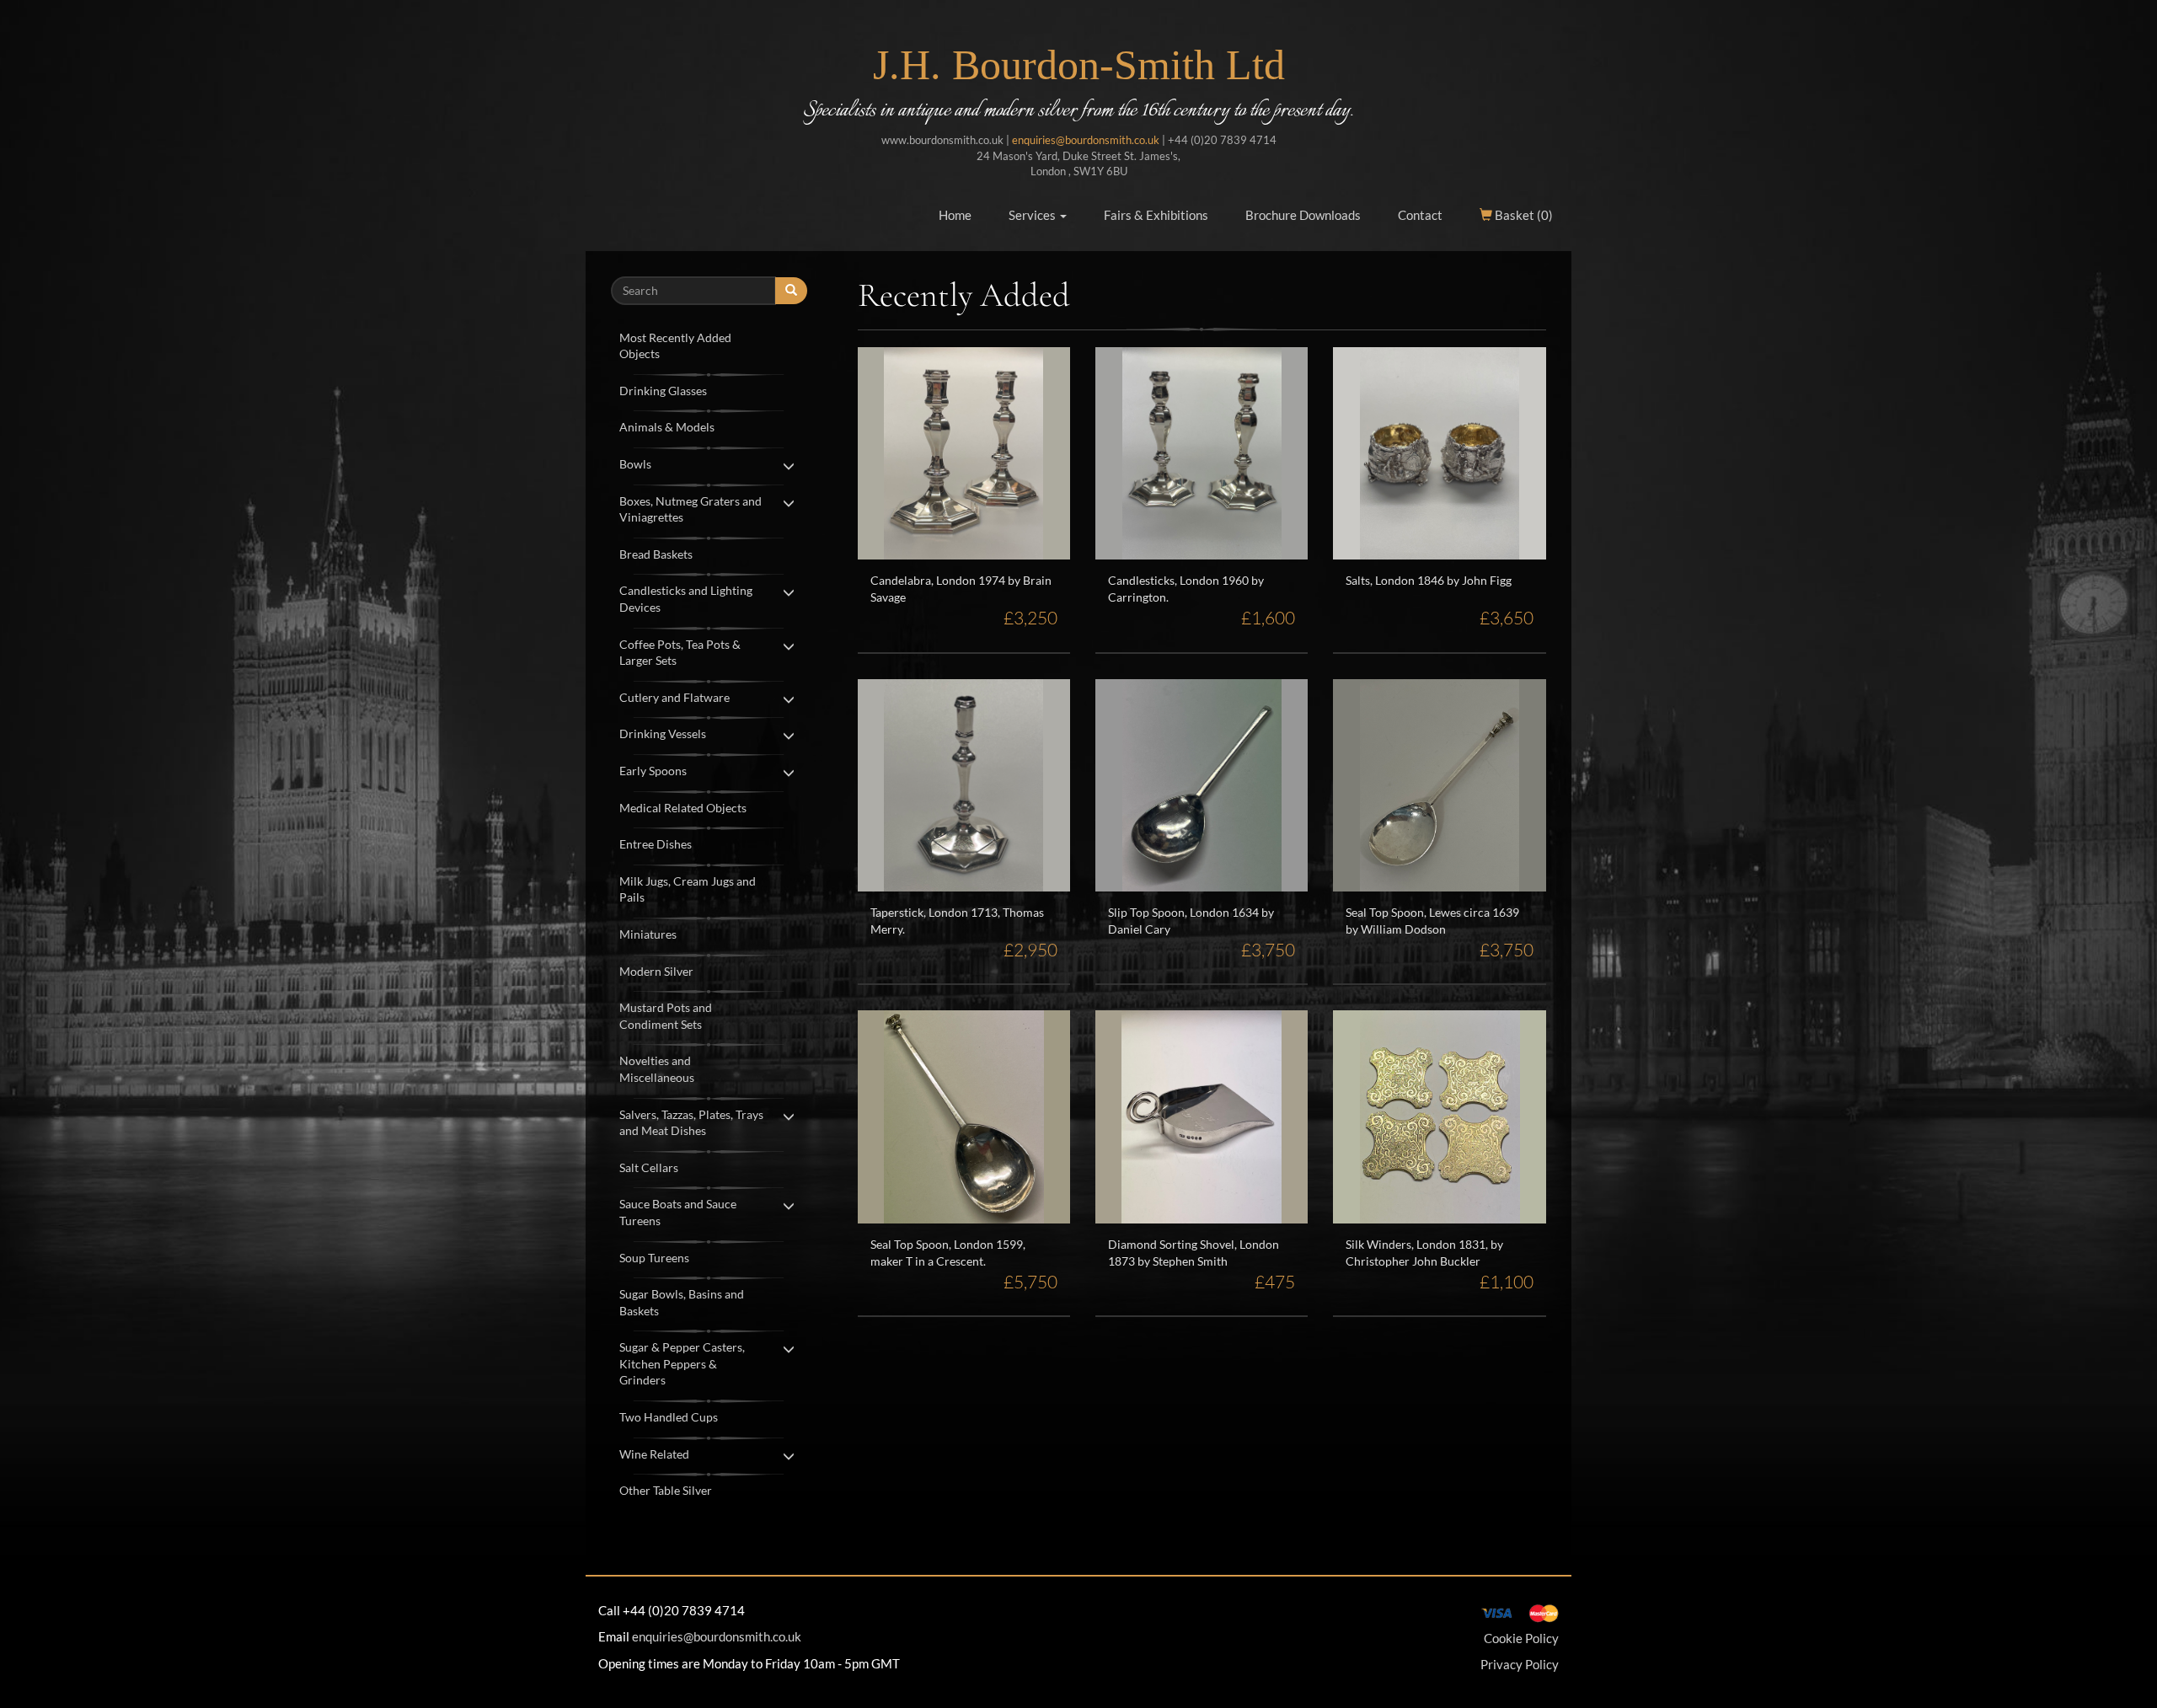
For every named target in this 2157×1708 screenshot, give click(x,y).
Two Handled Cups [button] (669, 1417)
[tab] (709, 344)
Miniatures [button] (648, 934)
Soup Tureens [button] (654, 1258)
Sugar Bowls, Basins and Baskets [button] (682, 1302)
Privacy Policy (1520, 1664)
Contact (1420, 215)
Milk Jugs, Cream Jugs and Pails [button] (688, 889)
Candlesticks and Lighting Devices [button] (686, 599)
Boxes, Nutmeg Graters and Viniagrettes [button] (690, 509)
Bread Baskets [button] (656, 554)
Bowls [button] (635, 464)
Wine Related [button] (654, 1454)
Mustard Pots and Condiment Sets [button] (666, 1016)
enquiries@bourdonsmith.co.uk (1086, 140)
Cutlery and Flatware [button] (674, 697)
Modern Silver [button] (656, 971)
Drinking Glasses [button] (663, 391)
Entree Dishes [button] (656, 844)
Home (955, 215)
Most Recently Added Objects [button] (675, 346)
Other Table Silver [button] (666, 1490)
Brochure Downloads (1303, 215)
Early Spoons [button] (653, 771)
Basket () (1523, 215)
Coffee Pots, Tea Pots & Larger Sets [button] (680, 653)
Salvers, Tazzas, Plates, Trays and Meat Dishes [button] (691, 1123)
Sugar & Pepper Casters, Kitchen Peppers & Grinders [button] (682, 1363)
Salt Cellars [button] (649, 1167)
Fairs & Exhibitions (1156, 215)
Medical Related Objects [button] (683, 808)
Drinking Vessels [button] (663, 734)
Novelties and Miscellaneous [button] (657, 1069)
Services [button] (1033, 215)
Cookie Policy (1521, 1638)
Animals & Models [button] (667, 427)
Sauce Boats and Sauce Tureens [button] (678, 1212)
